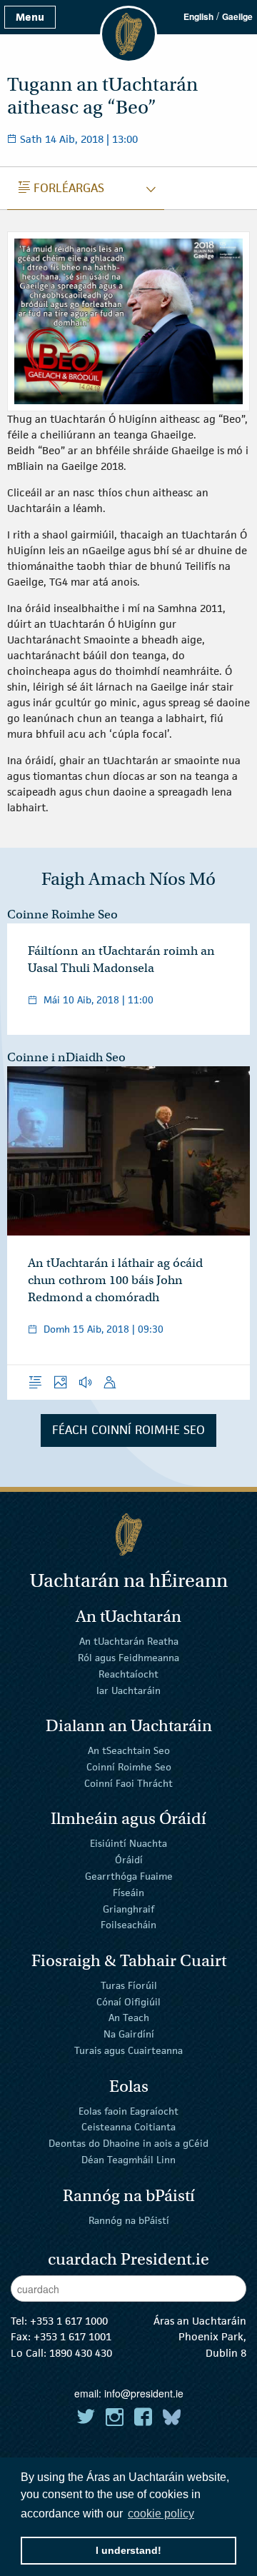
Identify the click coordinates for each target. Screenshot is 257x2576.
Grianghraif (128, 1908)
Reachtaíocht (128, 1674)
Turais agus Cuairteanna (128, 2050)
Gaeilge (237, 16)
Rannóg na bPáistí (129, 2220)
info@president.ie (144, 2393)
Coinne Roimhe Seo (62, 914)
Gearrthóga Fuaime (129, 1876)
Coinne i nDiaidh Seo (66, 1057)
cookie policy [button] (161, 2514)
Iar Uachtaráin (128, 1690)
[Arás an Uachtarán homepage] (128, 1534)
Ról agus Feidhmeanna (128, 1658)
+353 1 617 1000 (69, 2321)
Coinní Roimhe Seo (129, 1767)
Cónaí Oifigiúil (128, 2001)
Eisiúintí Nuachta (128, 1843)
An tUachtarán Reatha (129, 1641)
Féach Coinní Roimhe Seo (128, 1430)
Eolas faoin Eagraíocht (128, 2110)
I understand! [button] (128, 2550)
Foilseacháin (128, 1925)
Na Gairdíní (129, 2034)
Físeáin (128, 1893)
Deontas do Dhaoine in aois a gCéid (128, 2143)
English (198, 16)
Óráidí (129, 1860)
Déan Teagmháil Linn (128, 2160)
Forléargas (61, 188)
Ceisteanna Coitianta (128, 2127)
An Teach (129, 2018)
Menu (30, 17)
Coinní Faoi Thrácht (128, 1783)
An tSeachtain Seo (129, 1750)
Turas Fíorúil (129, 1985)
